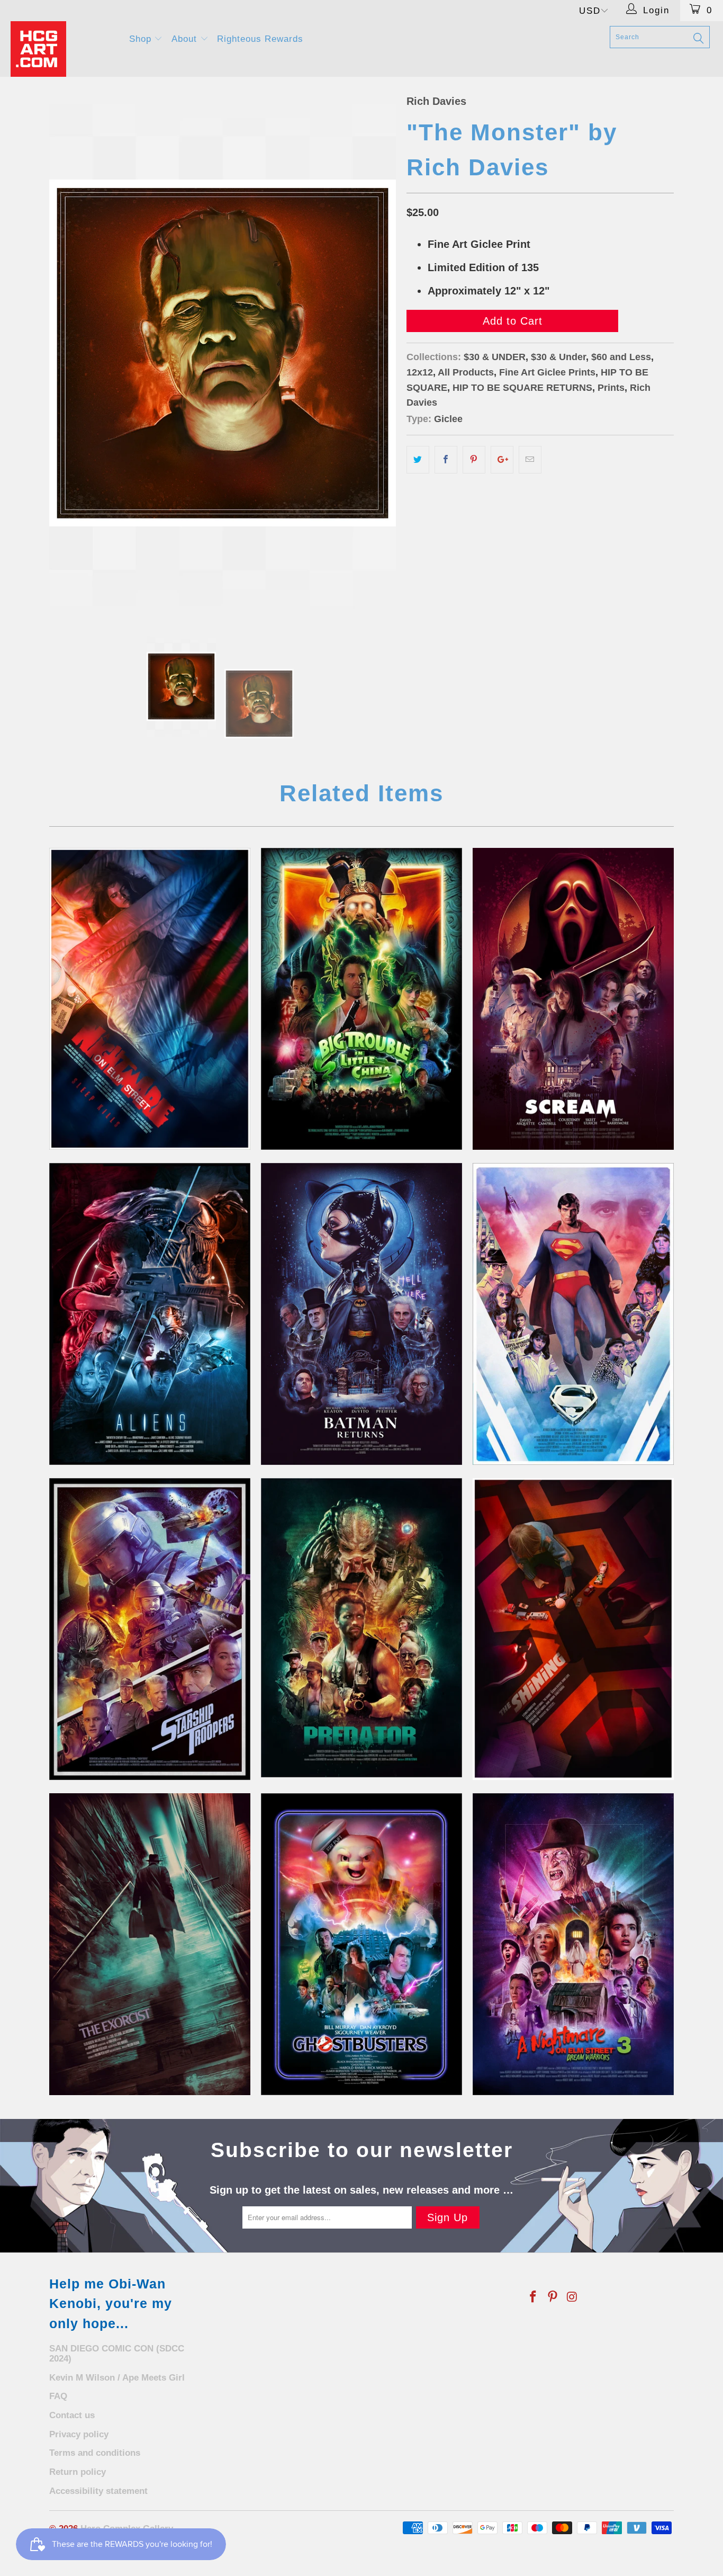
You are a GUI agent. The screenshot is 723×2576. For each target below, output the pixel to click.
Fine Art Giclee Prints (547, 372)
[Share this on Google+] (502, 460)
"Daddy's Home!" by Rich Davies (573, 1629)
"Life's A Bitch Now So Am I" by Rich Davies (361, 1314)
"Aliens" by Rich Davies (150, 1314)
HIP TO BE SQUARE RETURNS (522, 388)
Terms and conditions (95, 2453)
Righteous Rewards (260, 39)
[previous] (68, 353)
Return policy (78, 2472)
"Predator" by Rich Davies (361, 1628)
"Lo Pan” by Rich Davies (361, 999)
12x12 (420, 372)
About (186, 39)
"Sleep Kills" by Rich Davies (150, 999)
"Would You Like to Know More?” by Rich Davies (150, 1629)
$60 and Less (621, 357)
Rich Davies (436, 101)
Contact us (72, 2415)
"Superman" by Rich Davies (573, 1314)
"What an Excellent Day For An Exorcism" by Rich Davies (150, 1944)
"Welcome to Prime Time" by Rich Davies (573, 1944)
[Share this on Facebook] (446, 460)
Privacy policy (79, 2434)
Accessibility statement (98, 2491)
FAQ (58, 2396)
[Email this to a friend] (530, 460)
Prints (611, 388)
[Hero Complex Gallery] (63, 49)
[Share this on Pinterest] (474, 460)
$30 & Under (558, 357)
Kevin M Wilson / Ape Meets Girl (117, 2378)
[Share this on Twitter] (418, 460)
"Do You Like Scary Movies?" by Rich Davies (573, 999)
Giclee (448, 419)
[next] (377, 353)
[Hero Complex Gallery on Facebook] (534, 2297)
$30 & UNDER (495, 357)
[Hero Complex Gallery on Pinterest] (553, 2297)
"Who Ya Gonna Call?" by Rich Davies (361, 1944)
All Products (466, 372)
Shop (142, 39)
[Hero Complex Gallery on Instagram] (572, 2297)
